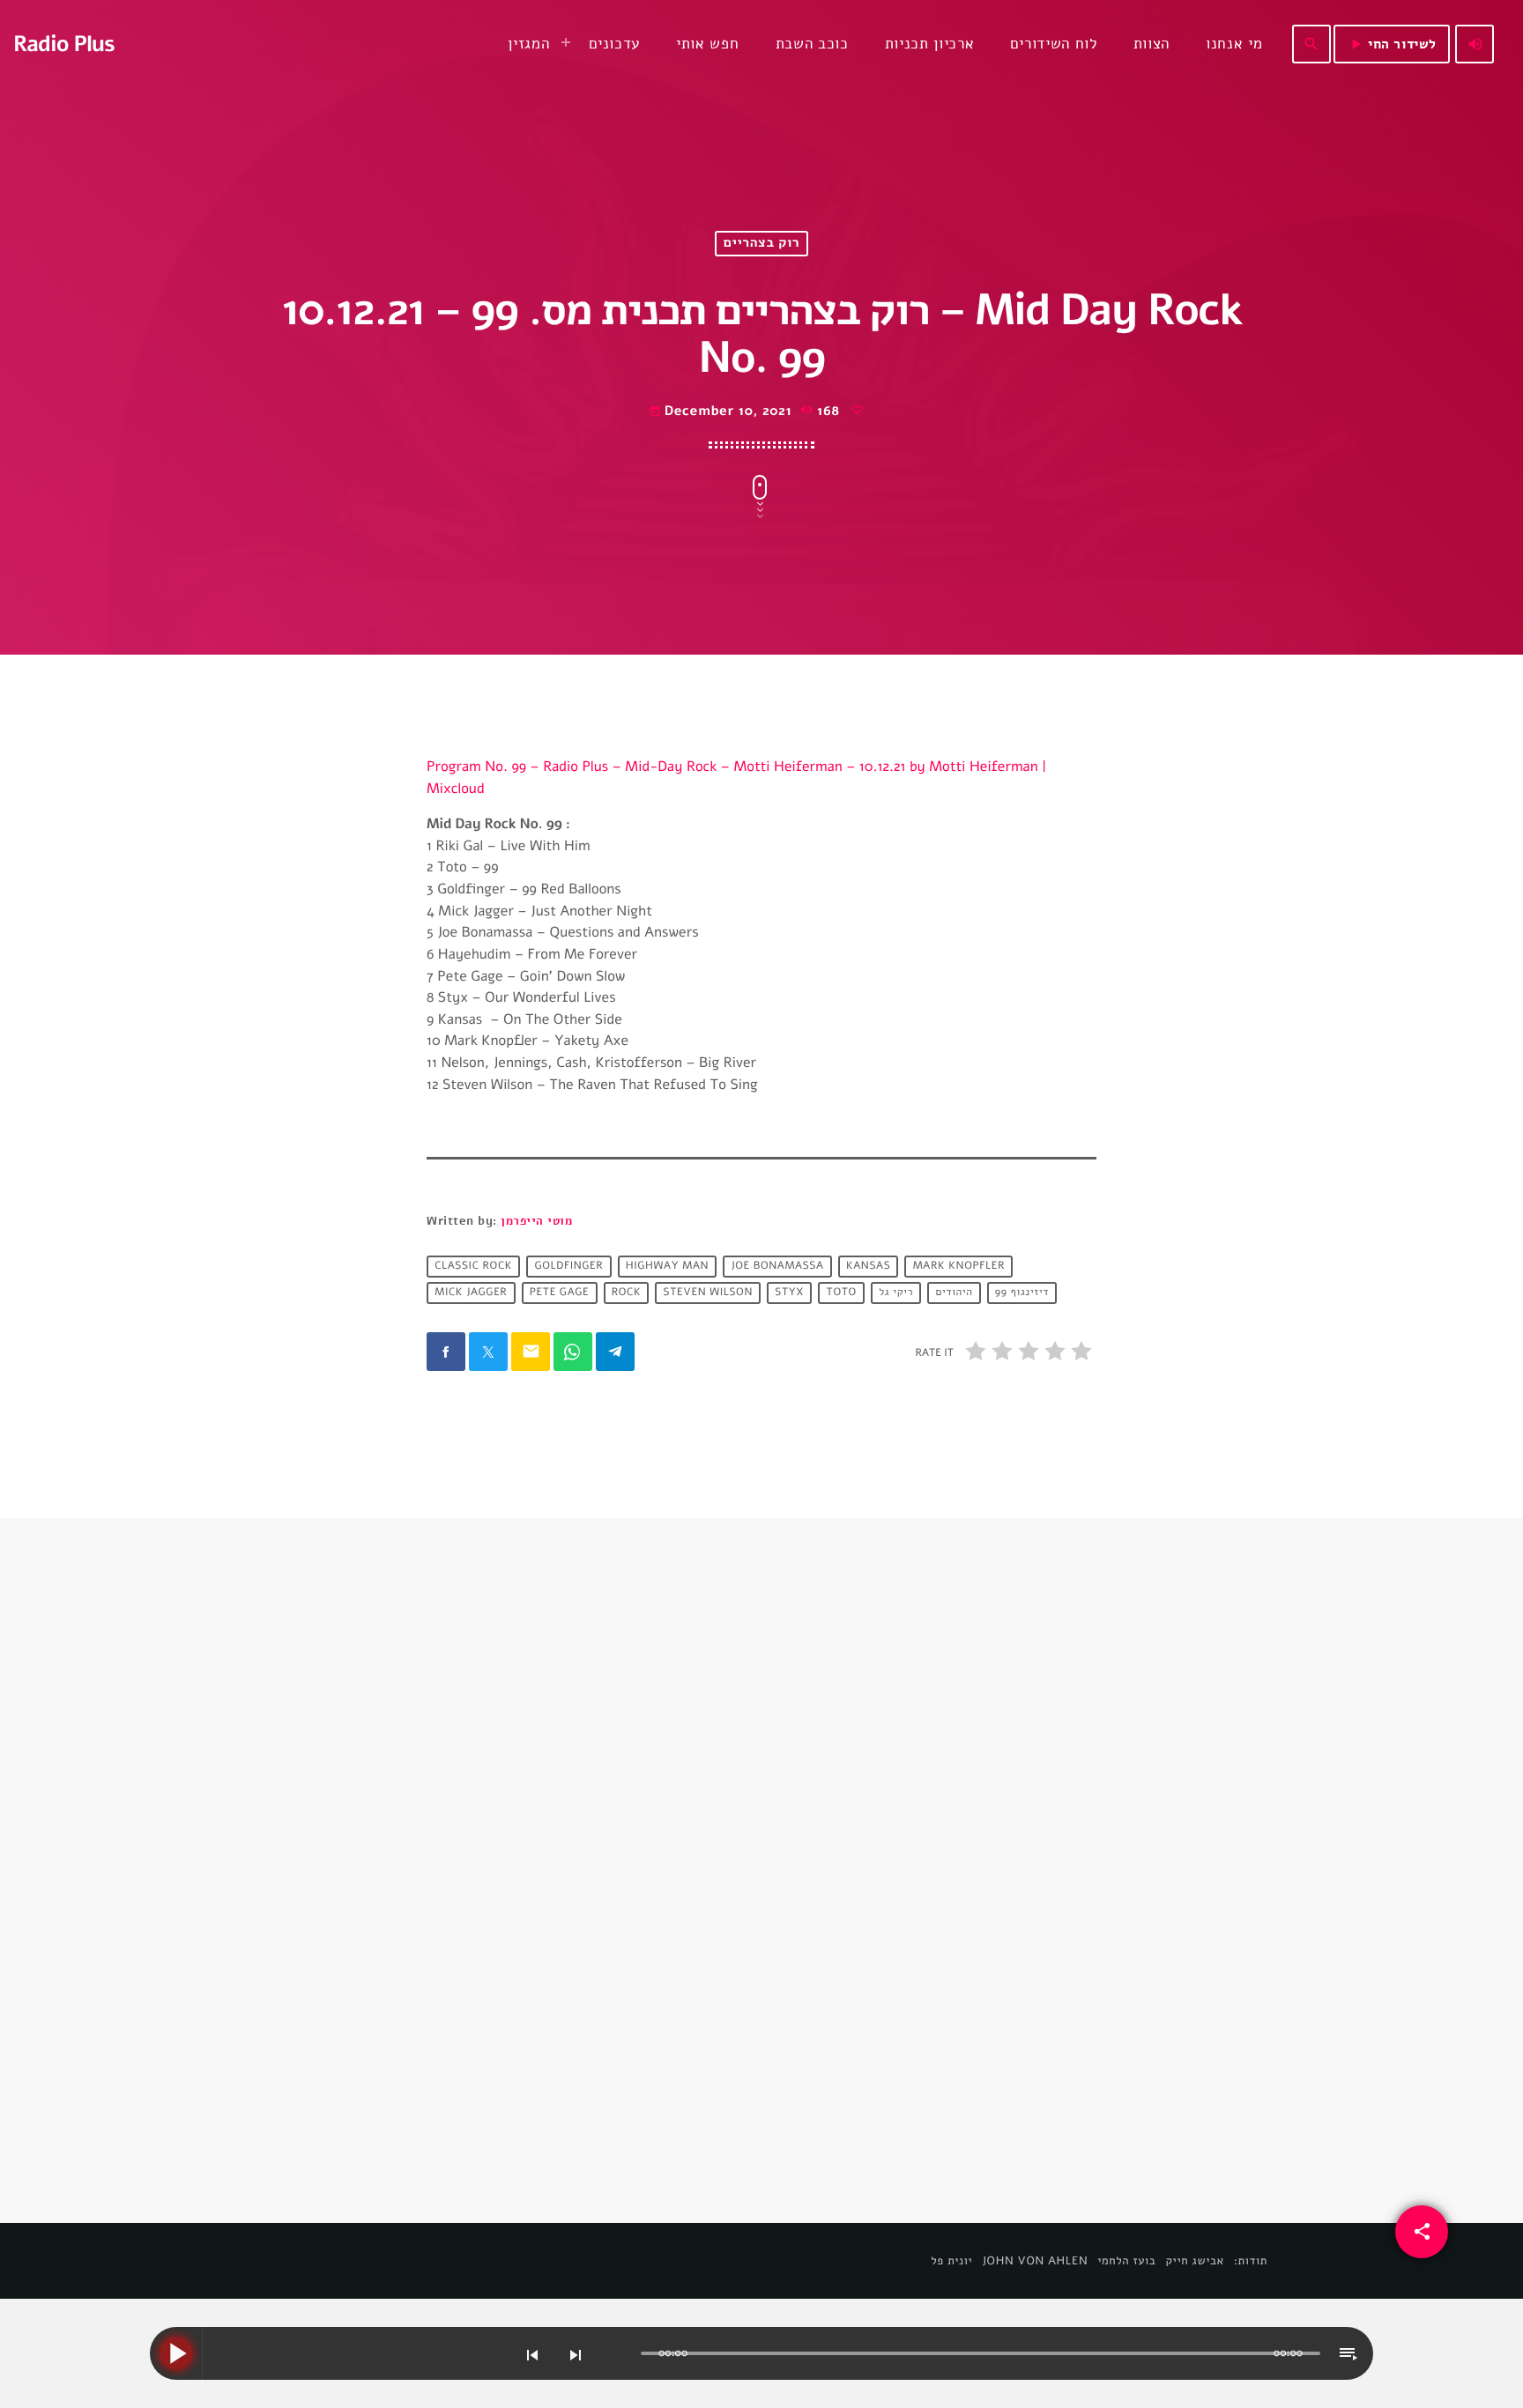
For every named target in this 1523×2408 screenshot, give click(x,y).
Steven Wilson (708, 1293)
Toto (842, 1293)
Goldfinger (568, 1266)
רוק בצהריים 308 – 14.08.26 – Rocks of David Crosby (926, 1957)
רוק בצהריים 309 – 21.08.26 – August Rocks (583, 1957)
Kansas (868, 1266)
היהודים (954, 1293)
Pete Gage (560, 1293)
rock (627, 1293)
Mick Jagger (471, 1293)
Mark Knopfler (959, 1266)
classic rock (473, 1266)
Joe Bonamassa (777, 1266)
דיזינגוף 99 (1022, 1293)
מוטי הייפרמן (536, 1221)
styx (789, 1293)
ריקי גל (896, 1293)
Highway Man (667, 1266)
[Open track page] (623, 2354)
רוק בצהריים (761, 244)
